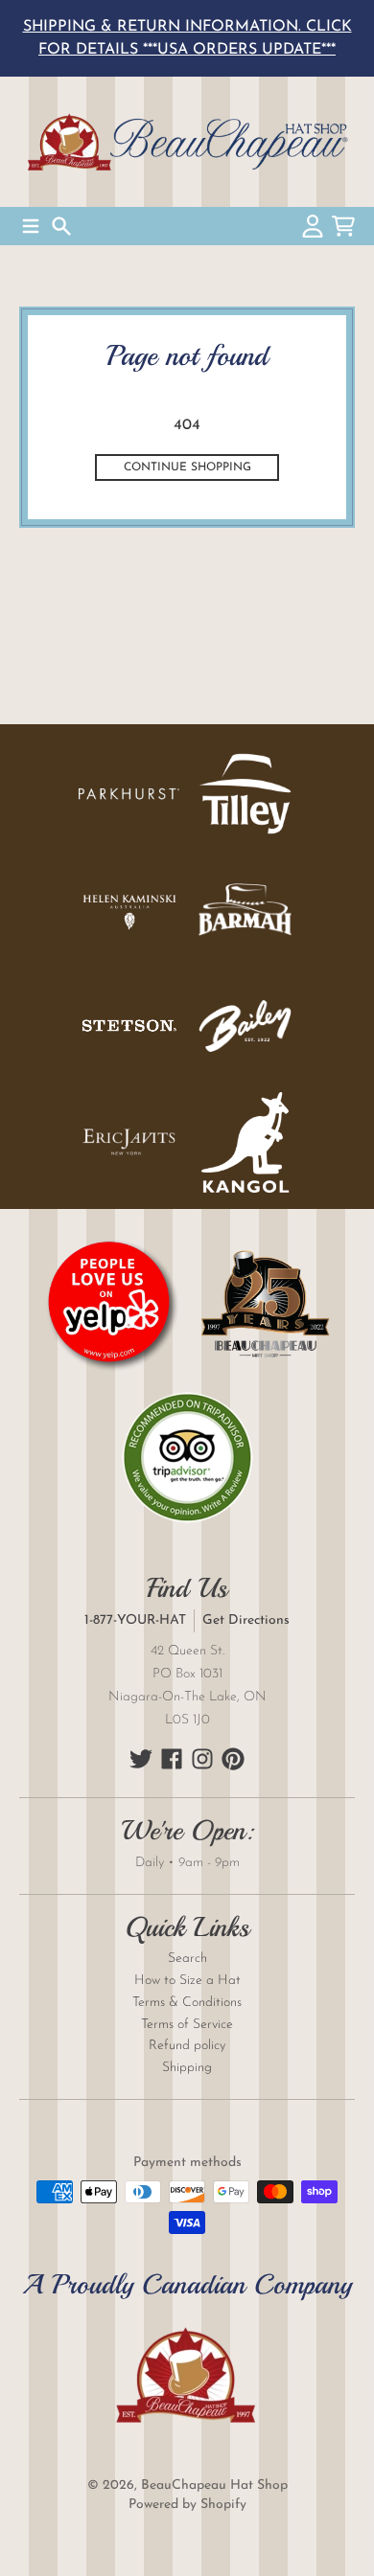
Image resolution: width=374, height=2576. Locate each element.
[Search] (61, 226)
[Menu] (31, 226)
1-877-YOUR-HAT (135, 1620)
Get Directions (246, 1620)
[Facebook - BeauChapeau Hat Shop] (172, 1759)
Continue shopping (187, 467)
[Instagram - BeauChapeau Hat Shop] (202, 1759)
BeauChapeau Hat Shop (214, 2485)
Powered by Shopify (187, 2505)
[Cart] (343, 226)
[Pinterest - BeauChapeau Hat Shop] (233, 1759)
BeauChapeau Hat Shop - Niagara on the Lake (187, 142)
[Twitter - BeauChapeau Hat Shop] (141, 1759)
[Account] (313, 226)
